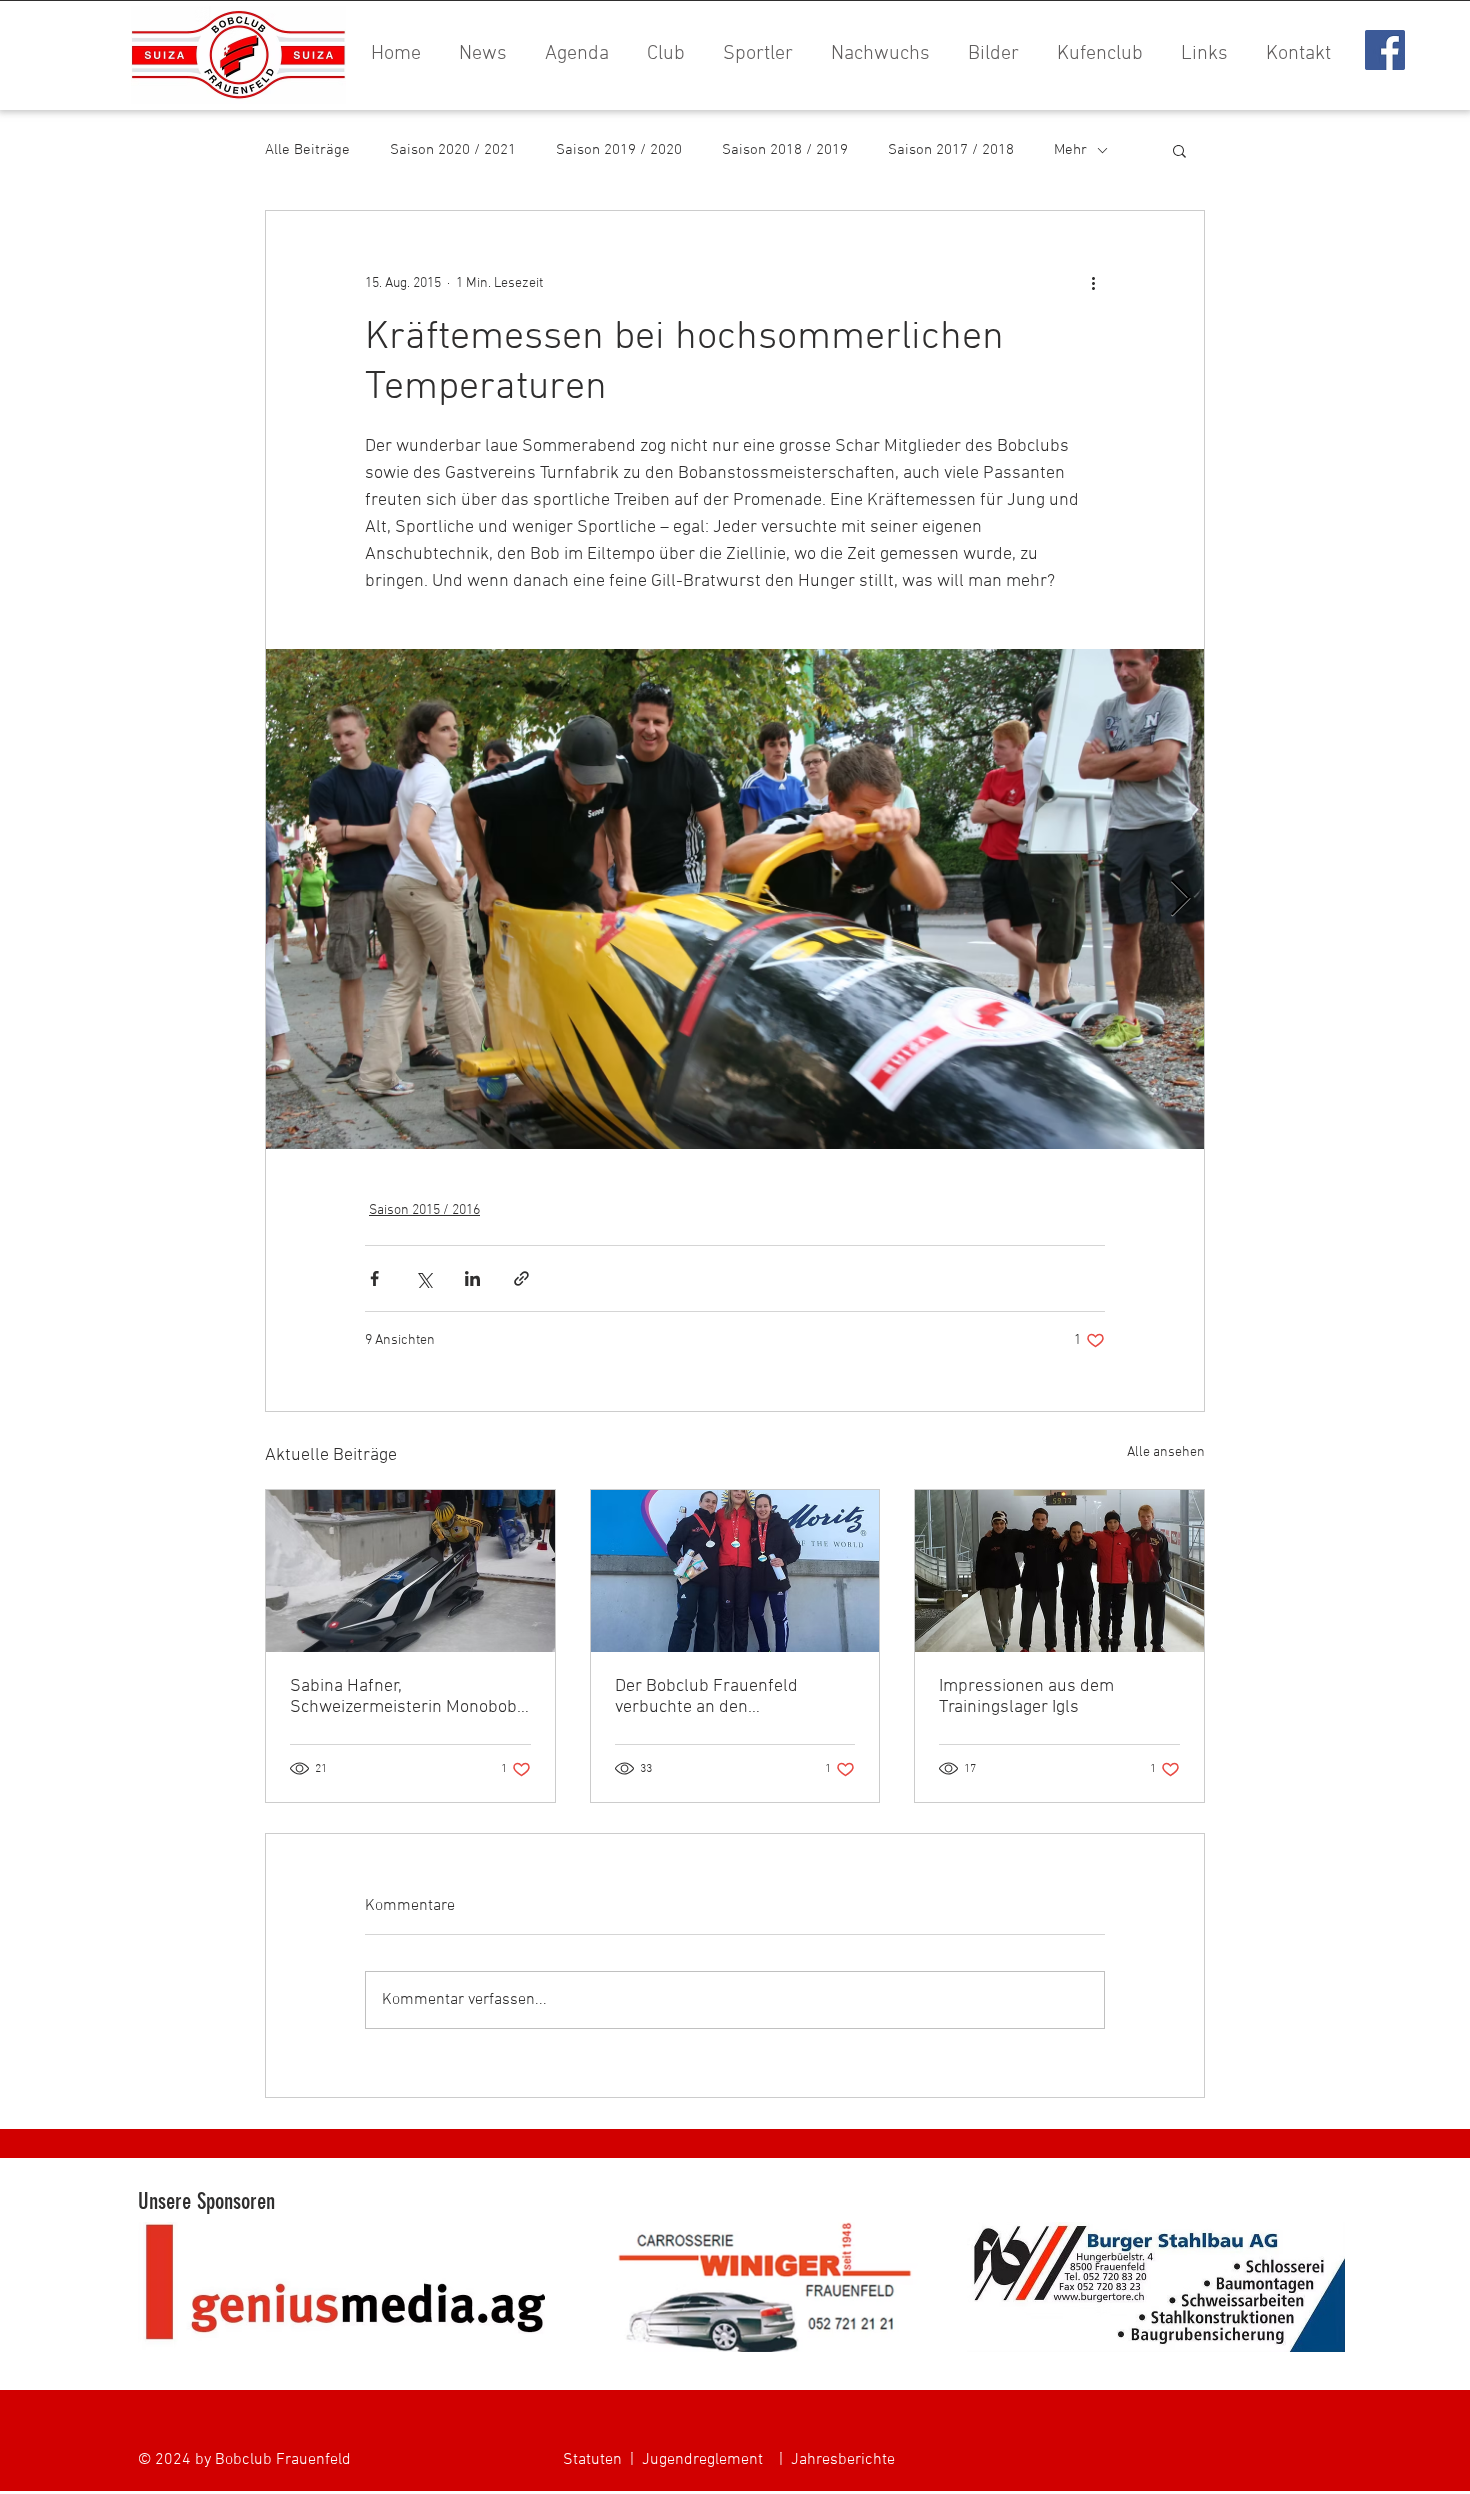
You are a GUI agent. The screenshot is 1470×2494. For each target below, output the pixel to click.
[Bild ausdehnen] (735, 899)
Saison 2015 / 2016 (424, 1210)
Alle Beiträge (307, 150)
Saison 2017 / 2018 (951, 150)
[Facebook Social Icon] (1385, 50)
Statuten (592, 2460)
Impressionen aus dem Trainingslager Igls (1026, 1697)
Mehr (1070, 150)
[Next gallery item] (1180, 899)
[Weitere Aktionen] (1093, 283)
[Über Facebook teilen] (374, 1278)
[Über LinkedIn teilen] (472, 1278)
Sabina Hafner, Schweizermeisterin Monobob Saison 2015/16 (403, 1697)
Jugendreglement (702, 2460)
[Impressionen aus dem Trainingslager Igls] (1059, 1571)
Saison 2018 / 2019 (785, 150)
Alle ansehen (1166, 1452)
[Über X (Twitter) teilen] (423, 1278)
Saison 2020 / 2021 (453, 150)
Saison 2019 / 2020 (619, 150)
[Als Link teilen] (521, 1278)
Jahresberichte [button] (843, 2460)
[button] (989, 54)
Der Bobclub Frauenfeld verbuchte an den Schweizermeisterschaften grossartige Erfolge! (717, 1697)
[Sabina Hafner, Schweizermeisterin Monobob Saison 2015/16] (410, 1571)
